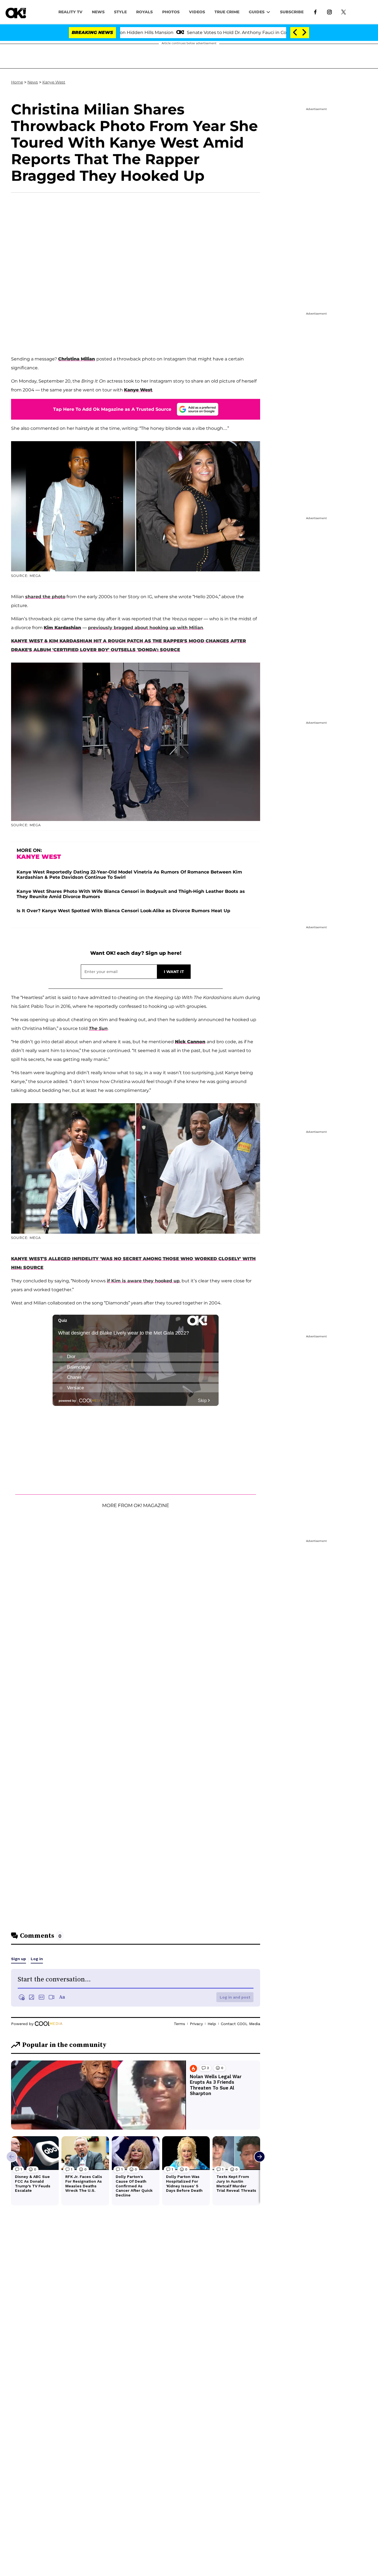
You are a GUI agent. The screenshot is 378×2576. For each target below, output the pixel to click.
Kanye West (54, 82)
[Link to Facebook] (315, 12)
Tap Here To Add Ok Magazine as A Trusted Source (112, 409)
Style (120, 12)
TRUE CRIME (227, 12)
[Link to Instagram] (329, 12)
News (33, 82)
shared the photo (45, 597)
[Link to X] (344, 12)
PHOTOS (171, 12)
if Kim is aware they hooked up (143, 1281)
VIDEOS (197, 12)
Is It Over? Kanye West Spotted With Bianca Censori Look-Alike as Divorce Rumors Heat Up (123, 911)
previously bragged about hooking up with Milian (146, 628)
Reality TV (70, 12)
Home (17, 82)
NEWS (98, 12)
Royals (144, 12)
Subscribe (292, 12)
